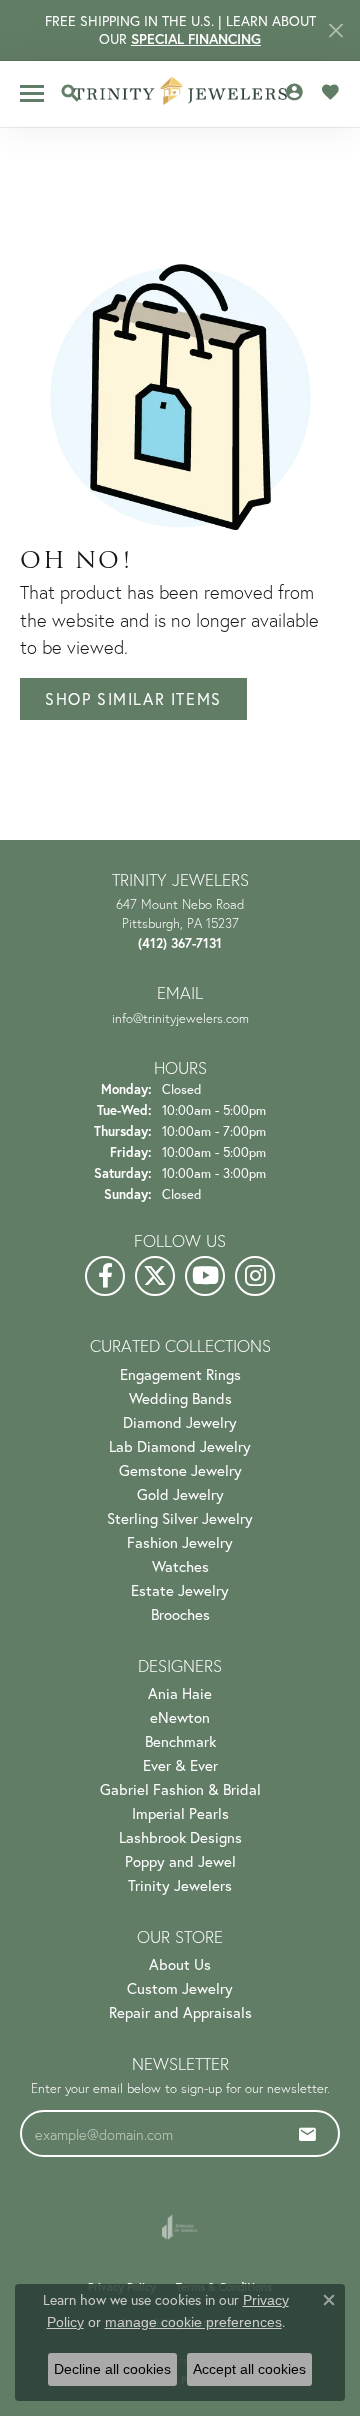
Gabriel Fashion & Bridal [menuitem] (180, 1789)
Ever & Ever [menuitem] (180, 1765)
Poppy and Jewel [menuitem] (180, 1861)
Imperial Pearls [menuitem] (180, 1813)
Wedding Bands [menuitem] (180, 1398)
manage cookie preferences (193, 2322)
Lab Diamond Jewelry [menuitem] (180, 1446)
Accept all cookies (249, 2369)
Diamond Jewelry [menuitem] (180, 1422)
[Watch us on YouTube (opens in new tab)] (205, 1276)
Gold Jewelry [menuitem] (180, 1494)
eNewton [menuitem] (180, 1717)
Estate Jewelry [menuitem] (180, 1590)
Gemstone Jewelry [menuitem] (180, 1470)
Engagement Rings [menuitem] (180, 1374)
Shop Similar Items (133, 698)
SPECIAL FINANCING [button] (196, 39)
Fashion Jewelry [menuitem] (180, 1542)
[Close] (335, 30)
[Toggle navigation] (32, 93)
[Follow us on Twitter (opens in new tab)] (155, 1276)
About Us (180, 1964)
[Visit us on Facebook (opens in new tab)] (105, 1276)
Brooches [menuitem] (180, 1614)
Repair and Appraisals (180, 2012)
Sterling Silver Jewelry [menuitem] (180, 1518)
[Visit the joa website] (179, 2227)
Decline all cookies (112, 2369)
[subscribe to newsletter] (308, 2134)
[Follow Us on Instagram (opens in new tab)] (255, 1276)
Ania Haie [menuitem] (180, 1693)
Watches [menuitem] (180, 1566)
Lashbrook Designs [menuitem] (180, 1837)
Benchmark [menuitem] (180, 1741)
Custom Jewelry (180, 1988)
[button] (70, 93)
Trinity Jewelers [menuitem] (180, 1885)
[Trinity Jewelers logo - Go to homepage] (180, 94)
